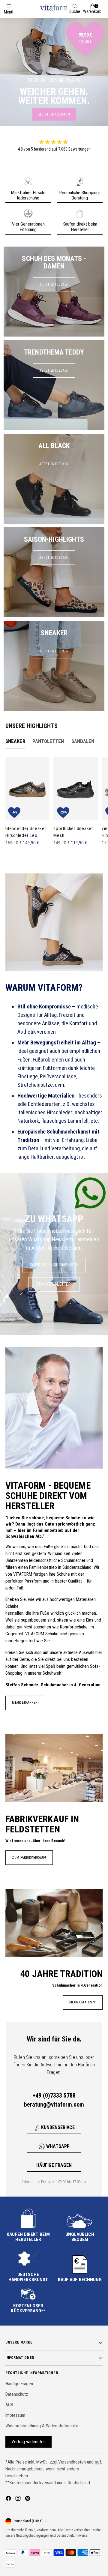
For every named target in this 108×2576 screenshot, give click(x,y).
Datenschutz (17, 2394)
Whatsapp (58, 2146)
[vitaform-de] (54, 7)
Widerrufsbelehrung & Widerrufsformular (42, 2426)
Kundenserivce (58, 2127)
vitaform (43, 2530)
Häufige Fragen (54, 2165)
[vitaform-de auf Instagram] (19, 2499)
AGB (9, 2405)
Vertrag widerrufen (28, 2442)
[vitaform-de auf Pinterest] (28, 2499)
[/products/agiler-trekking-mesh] (54, 72)
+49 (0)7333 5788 (54, 2095)
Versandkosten (73, 2462)
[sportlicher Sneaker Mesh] (75, 789)
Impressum (15, 2415)
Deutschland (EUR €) (28, 2521)
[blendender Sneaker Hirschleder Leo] (27, 789)
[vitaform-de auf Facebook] (9, 2499)
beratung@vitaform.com (54, 2104)
